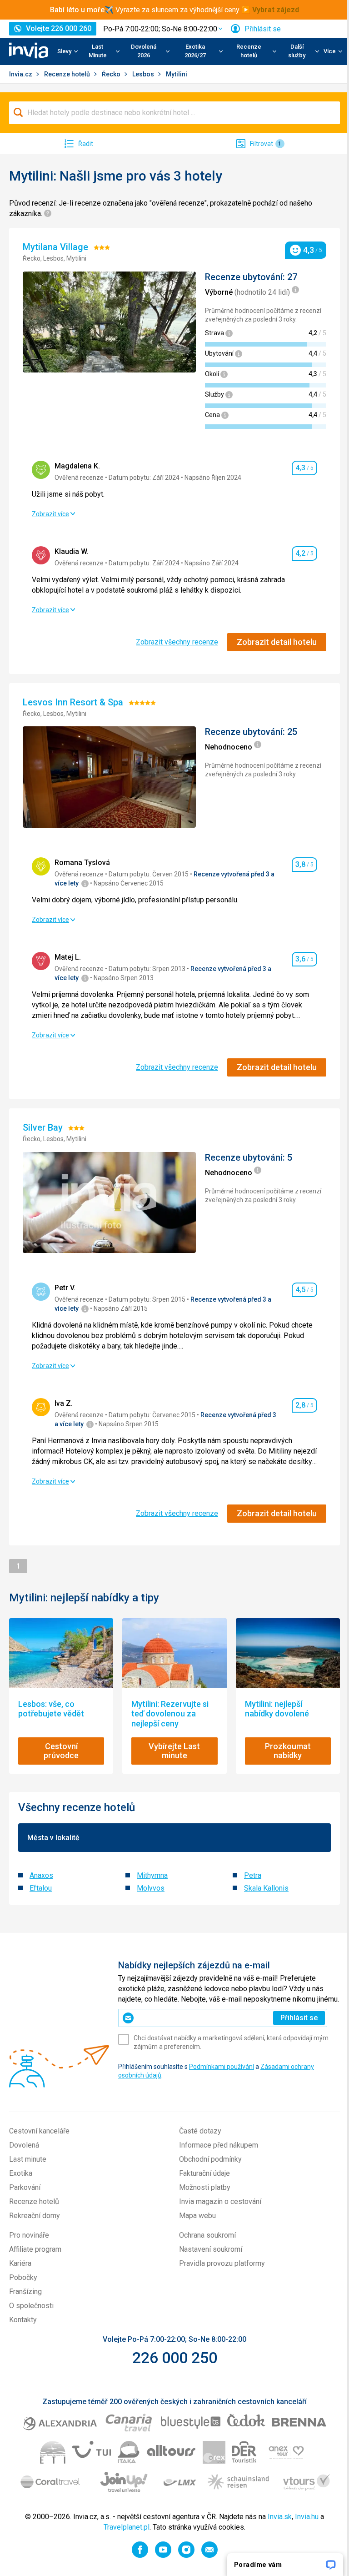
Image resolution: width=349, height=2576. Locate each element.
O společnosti (31, 2306)
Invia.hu (307, 2517)
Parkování (25, 2187)
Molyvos (151, 1888)
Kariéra (20, 2263)
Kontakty (23, 2320)
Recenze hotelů (68, 74)
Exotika (21, 2173)
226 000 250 (175, 2358)
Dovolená (24, 2145)
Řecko (112, 74)
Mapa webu (197, 2216)
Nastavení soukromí (211, 2249)
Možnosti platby (205, 2187)
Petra (253, 1875)
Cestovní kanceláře (39, 2131)
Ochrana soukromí (207, 2235)
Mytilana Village (57, 247)
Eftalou (41, 1888)
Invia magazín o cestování (220, 2201)
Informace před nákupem (219, 2145)
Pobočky (23, 2277)
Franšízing (25, 2292)
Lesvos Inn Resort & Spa (74, 702)
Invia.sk (280, 2517)
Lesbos (144, 74)
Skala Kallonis (266, 1888)
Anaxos (41, 1875)
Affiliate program (35, 2249)
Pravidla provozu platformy (222, 2263)
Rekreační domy (35, 2216)
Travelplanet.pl (127, 2527)
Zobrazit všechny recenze (177, 642)
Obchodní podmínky (210, 2159)
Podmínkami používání (222, 2067)
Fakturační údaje (204, 2173)
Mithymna (152, 1875)
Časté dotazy (200, 2131)
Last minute (28, 2159)
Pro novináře (29, 2235)
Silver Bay (44, 1127)
